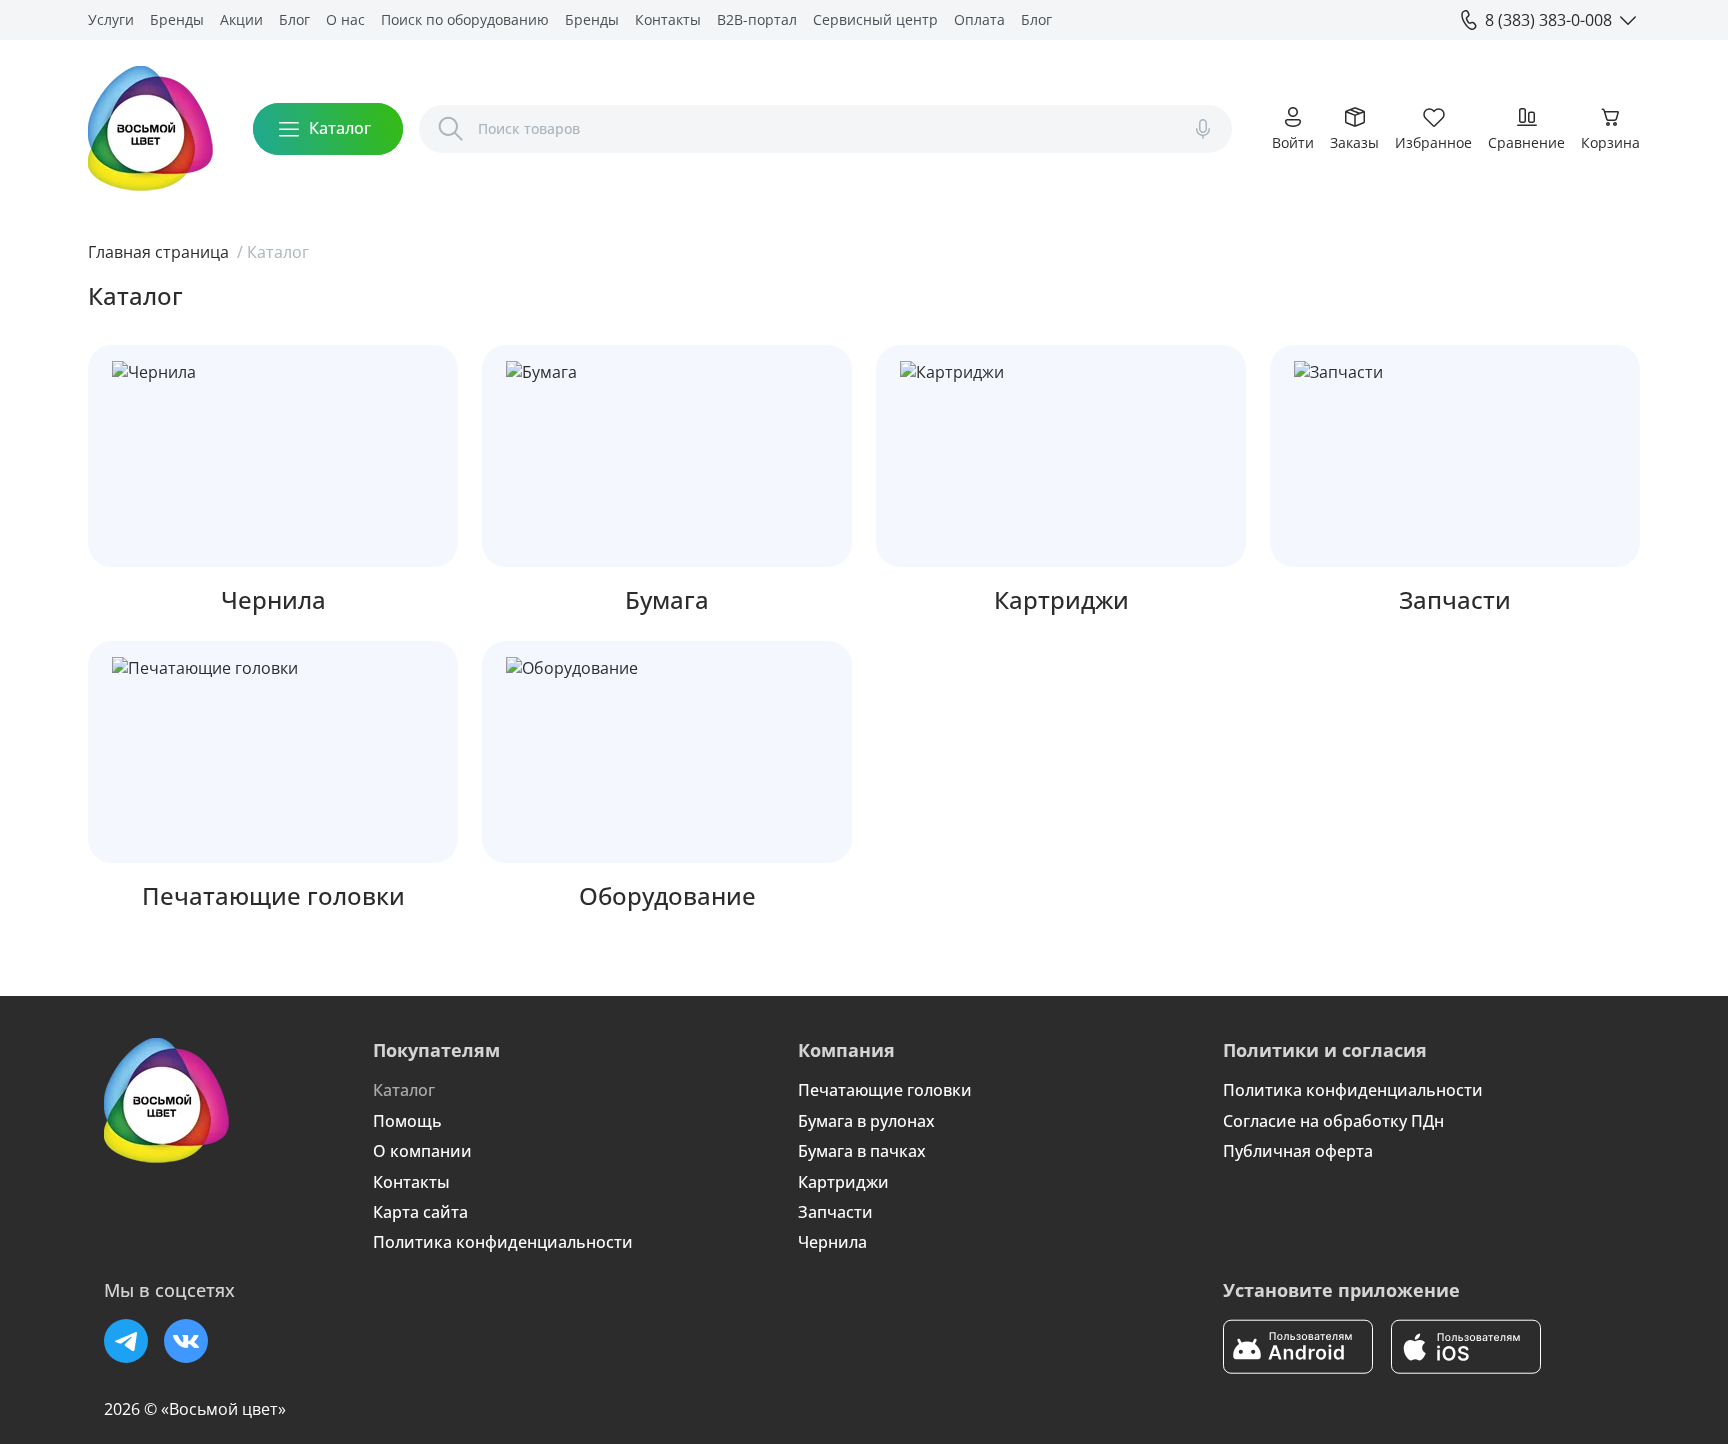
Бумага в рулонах (866, 1121)
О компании (422, 1151)
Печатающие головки (885, 1090)
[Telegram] (126, 1341)
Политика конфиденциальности (503, 1242)
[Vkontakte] (186, 1341)
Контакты (668, 19)
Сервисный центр (875, 19)
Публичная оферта (1298, 1151)
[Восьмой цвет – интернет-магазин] (150, 128)
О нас (345, 19)
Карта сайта (420, 1212)
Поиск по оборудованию (465, 19)
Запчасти (835, 1212)
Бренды (177, 19)
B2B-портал (757, 19)
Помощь (407, 1121)
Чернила (832, 1242)
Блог (294, 19)
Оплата (979, 19)
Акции (241, 19)
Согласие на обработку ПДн (1333, 1121)
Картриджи (843, 1182)
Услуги (111, 19)
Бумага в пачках (862, 1151)
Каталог (404, 1090)
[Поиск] (451, 129)
